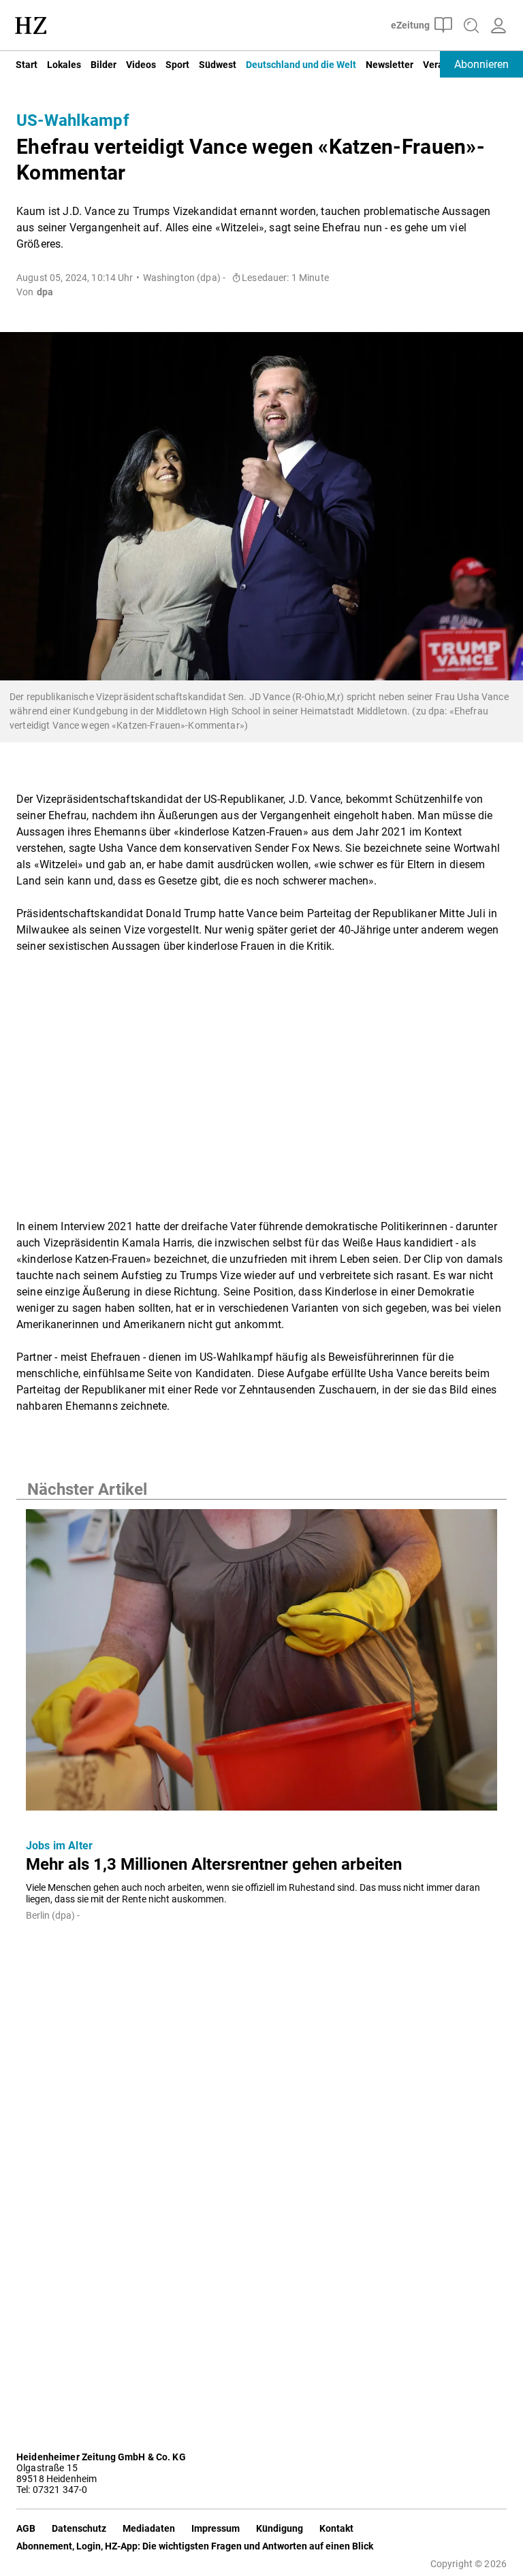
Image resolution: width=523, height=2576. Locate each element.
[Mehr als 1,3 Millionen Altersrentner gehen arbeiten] (261, 1664)
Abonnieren (481, 64)
